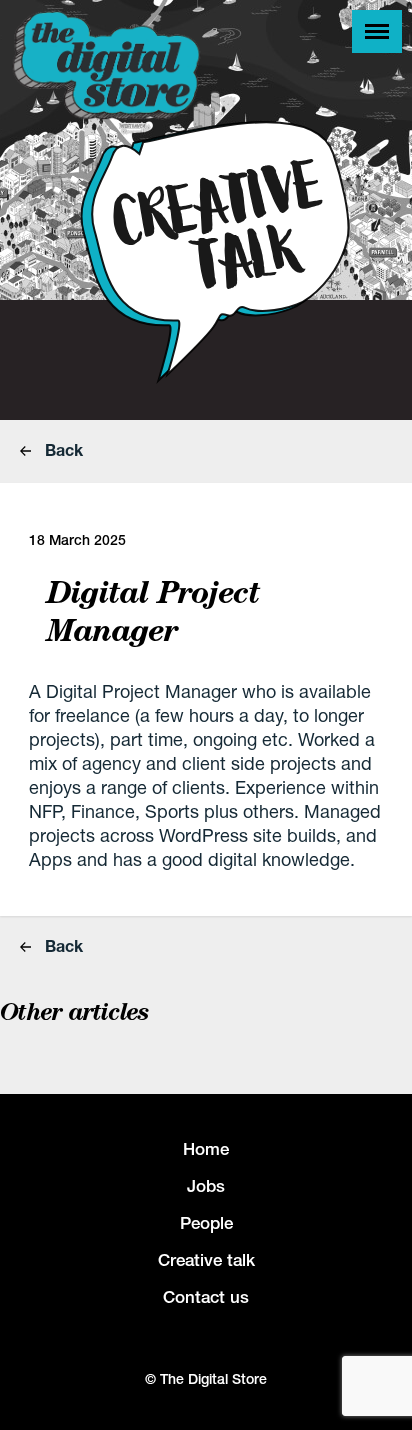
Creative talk (206, 1260)
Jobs (206, 1186)
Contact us (206, 1297)
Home (206, 1149)
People (206, 1223)
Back (62, 449)
